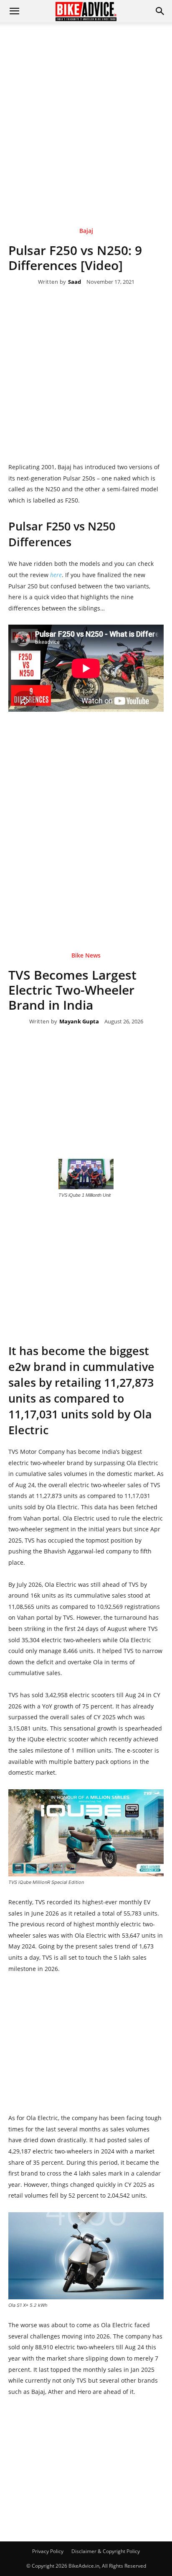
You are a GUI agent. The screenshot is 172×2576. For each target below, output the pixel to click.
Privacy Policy (48, 2551)
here (56, 575)
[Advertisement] (86, 113)
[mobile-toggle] (14, 11)
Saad (75, 282)
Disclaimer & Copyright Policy (106, 2551)
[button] (160, 11)
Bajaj (86, 231)
